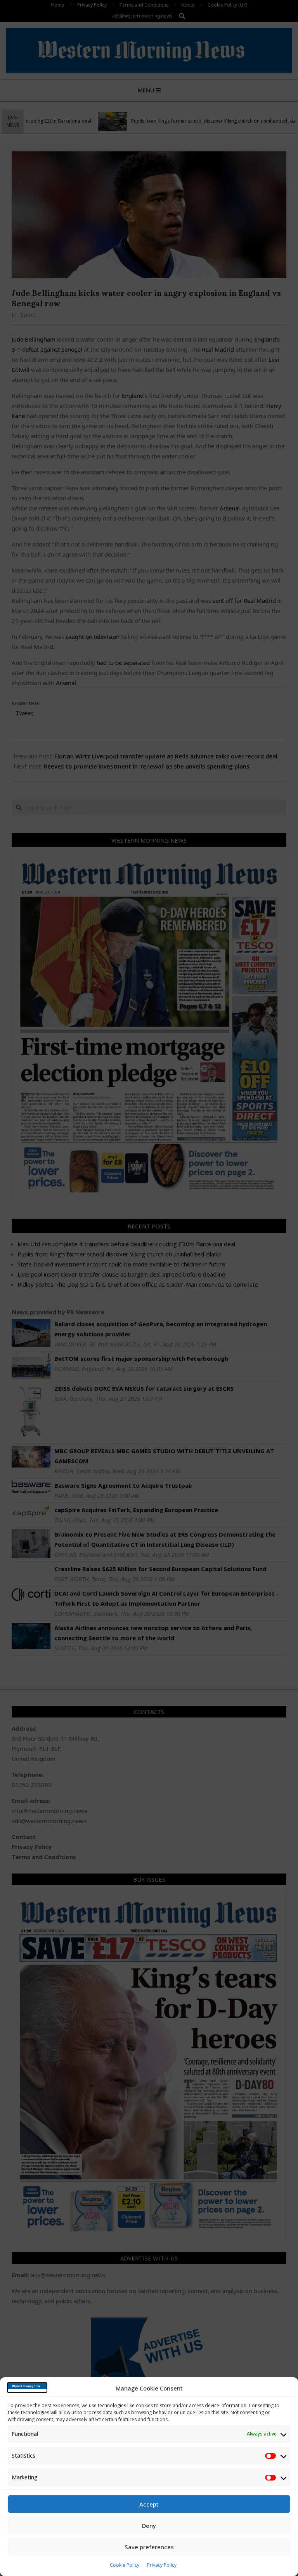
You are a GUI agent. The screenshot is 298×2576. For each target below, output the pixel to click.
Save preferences (149, 2547)
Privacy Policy (162, 2565)
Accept (149, 2504)
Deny (149, 2526)
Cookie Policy (125, 2565)
